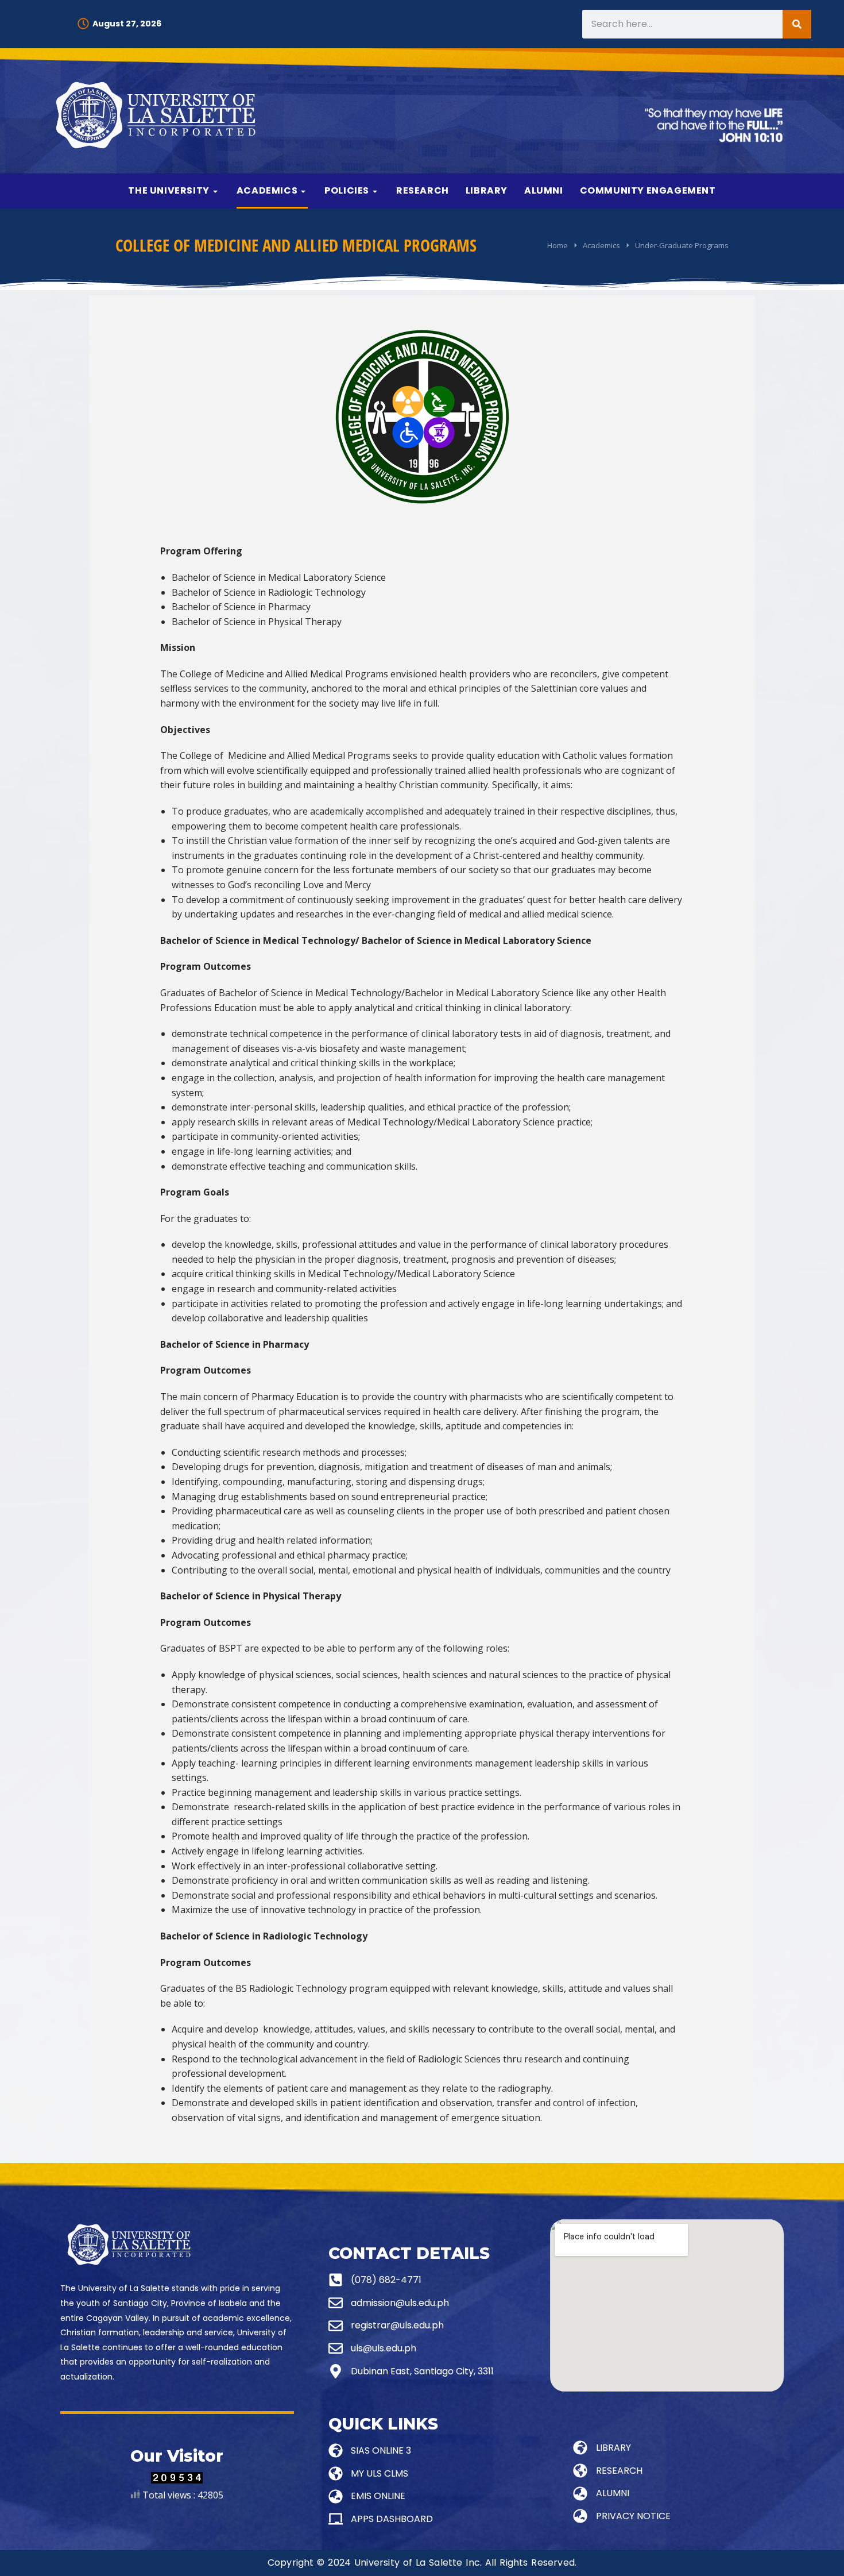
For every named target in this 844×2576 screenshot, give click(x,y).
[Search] (797, 24)
